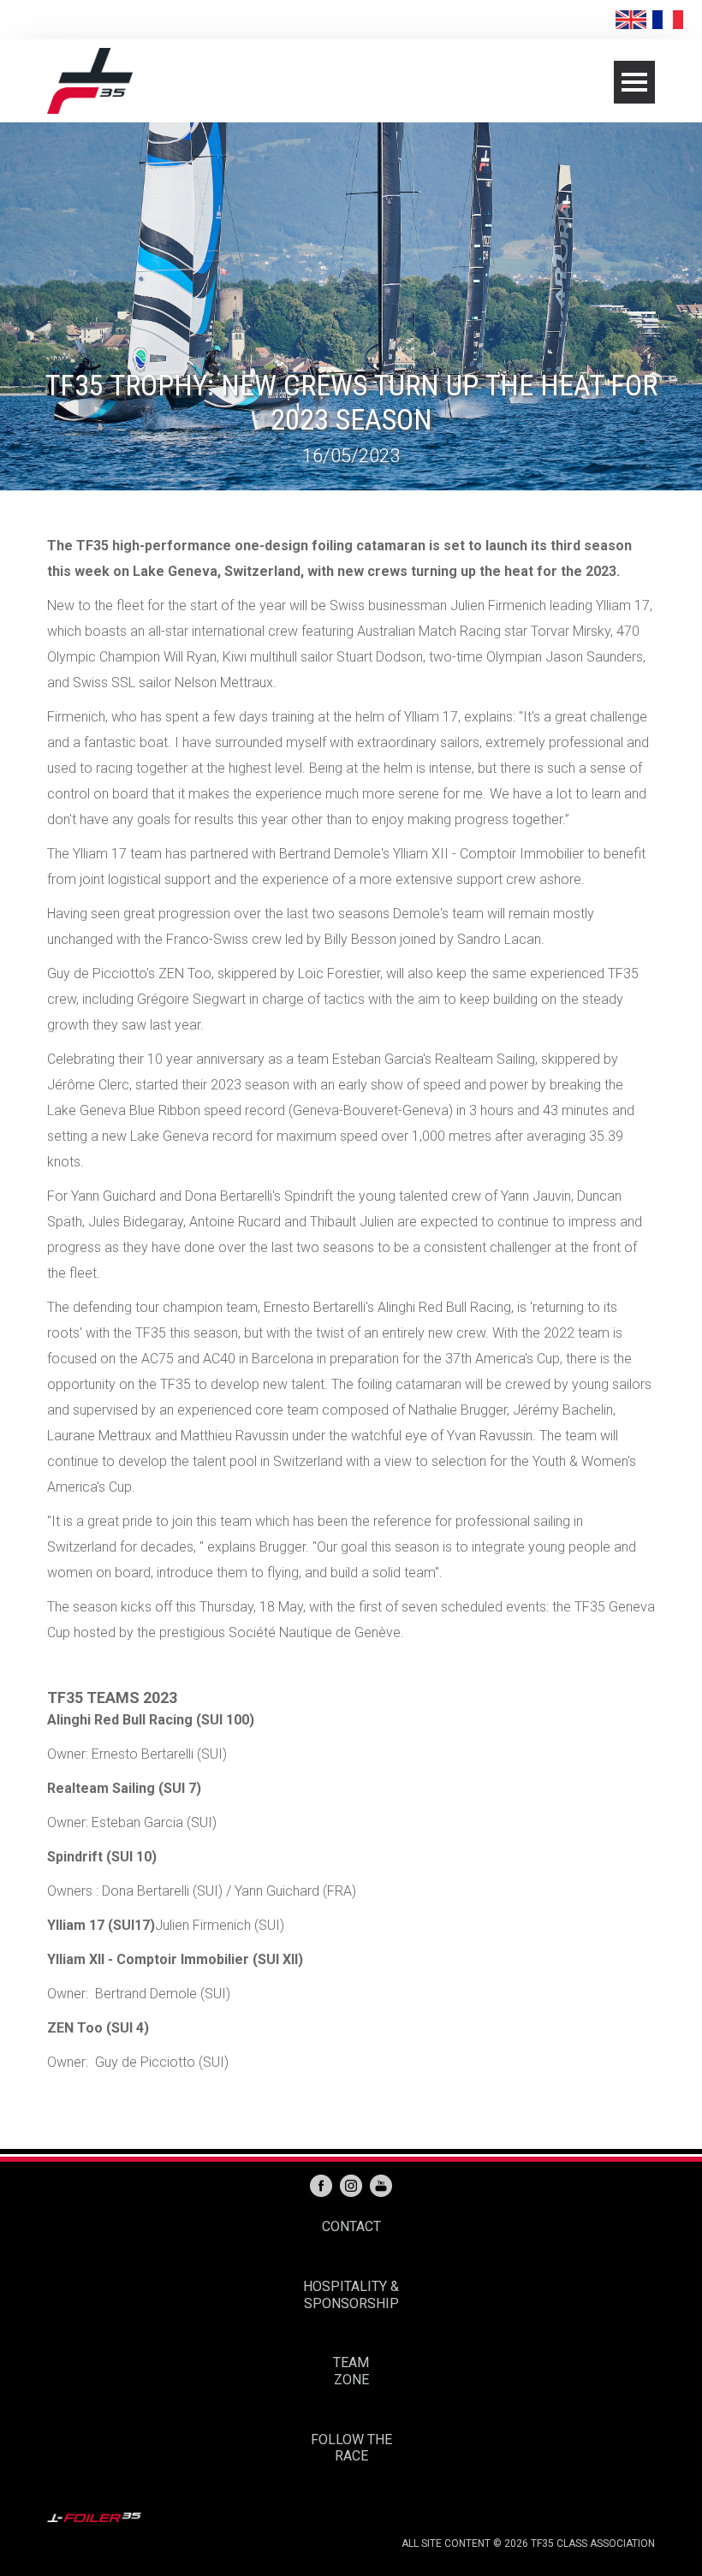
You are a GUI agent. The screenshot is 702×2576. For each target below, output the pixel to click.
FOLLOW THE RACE (351, 2448)
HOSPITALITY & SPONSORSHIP (351, 2295)
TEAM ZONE (351, 2371)
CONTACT (351, 2226)
